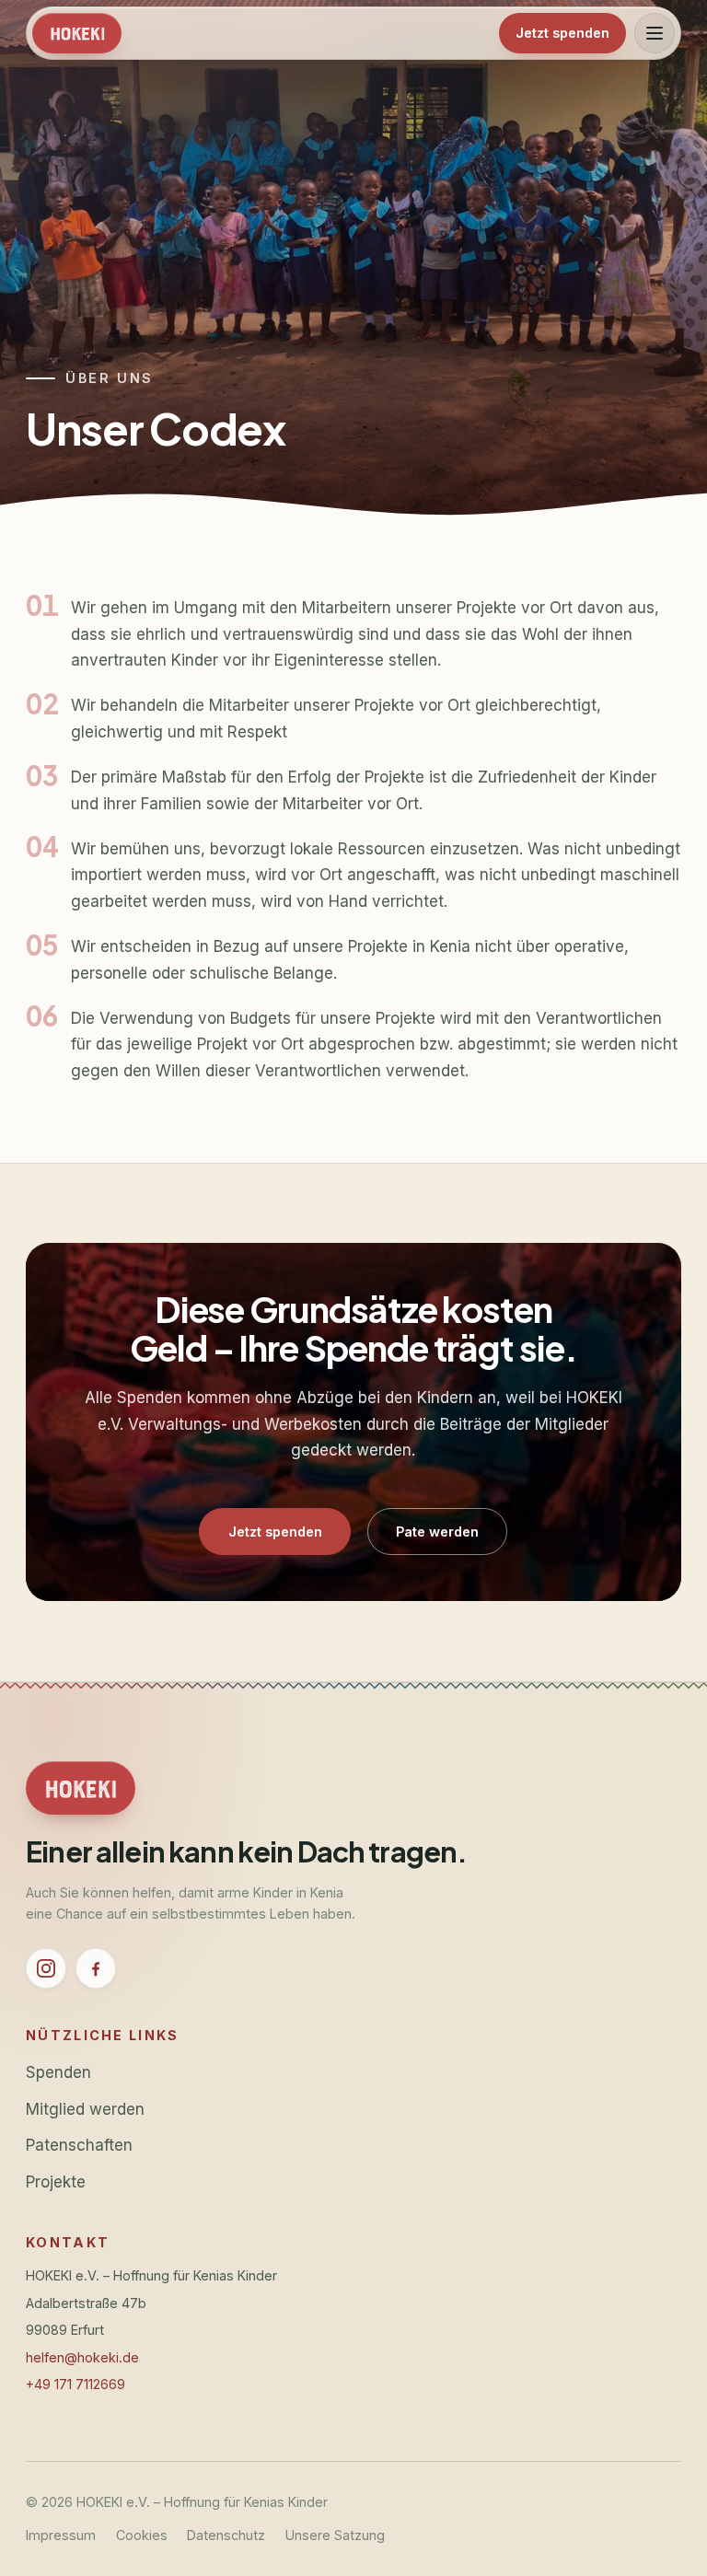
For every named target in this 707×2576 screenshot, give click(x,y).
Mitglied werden (85, 2109)
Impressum (61, 2535)
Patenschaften (79, 2145)
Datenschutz (226, 2535)
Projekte (56, 2181)
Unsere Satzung (335, 2535)
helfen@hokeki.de (82, 2357)
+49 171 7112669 (75, 2384)
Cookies (142, 2535)
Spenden (58, 2072)
